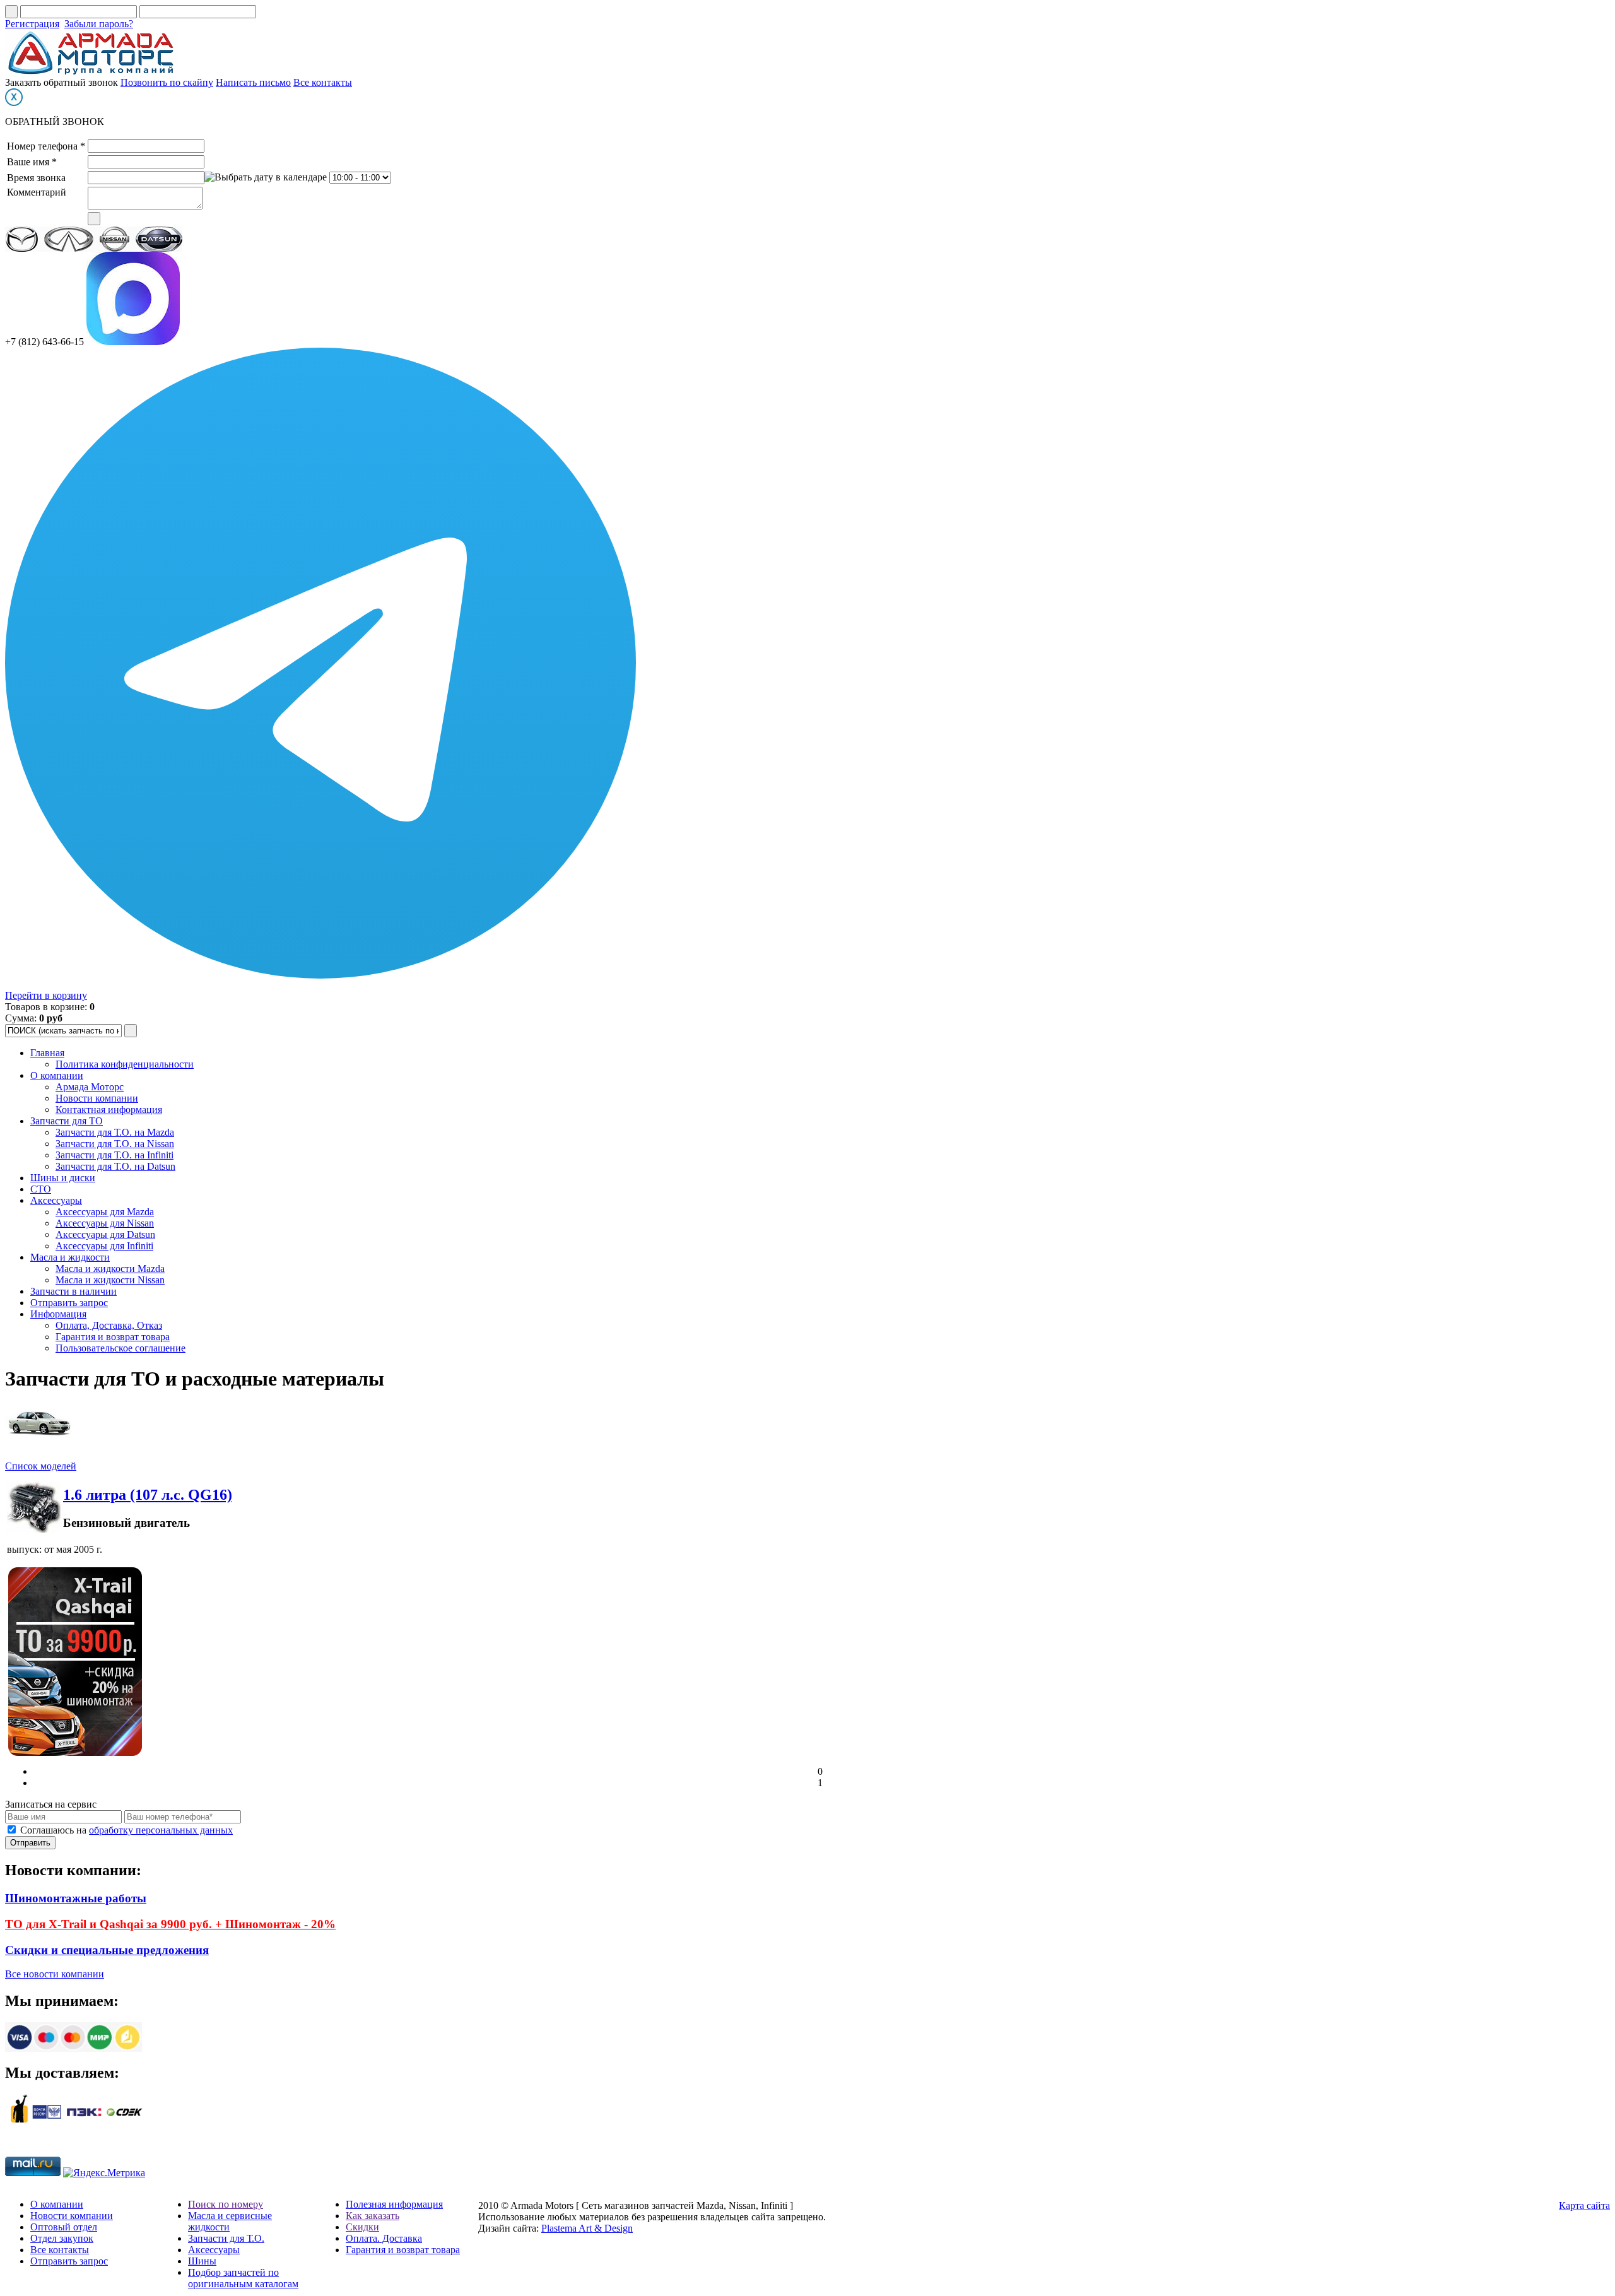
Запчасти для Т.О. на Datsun (115, 1166)
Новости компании (97, 1098)
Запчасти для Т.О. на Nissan (115, 1144)
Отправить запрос (69, 1303)
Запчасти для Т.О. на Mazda (115, 1132)
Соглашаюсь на (126, 1830)
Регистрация (32, 24)
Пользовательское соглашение (120, 1348)
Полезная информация (394, 2204)
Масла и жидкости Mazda (110, 1269)
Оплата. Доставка (384, 2238)
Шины (202, 2261)
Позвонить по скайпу (167, 82)
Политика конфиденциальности (125, 1064)
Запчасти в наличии (73, 1291)
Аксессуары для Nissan (105, 1223)
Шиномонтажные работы (76, 1898)
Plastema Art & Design (587, 2228)
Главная (47, 1053)
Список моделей (41, 1466)
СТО (41, 1189)
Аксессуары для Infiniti (104, 1246)
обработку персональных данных (161, 1830)
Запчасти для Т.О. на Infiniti (115, 1155)
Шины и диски (63, 1178)
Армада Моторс (90, 1087)
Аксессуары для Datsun (105, 1234)
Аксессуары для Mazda (105, 1212)
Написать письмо (253, 82)
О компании (57, 1075)
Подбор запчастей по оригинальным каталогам (243, 2278)
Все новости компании (55, 1974)
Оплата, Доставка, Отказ (109, 1325)
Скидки (362, 2227)
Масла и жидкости (70, 1257)
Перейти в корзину (46, 995)
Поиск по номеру (226, 2204)
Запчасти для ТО (67, 1121)
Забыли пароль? (99, 24)
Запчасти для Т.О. (226, 2238)
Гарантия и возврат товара (113, 1337)
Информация (58, 1314)
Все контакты (323, 82)
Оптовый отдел (64, 2227)
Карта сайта (1584, 2205)
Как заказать (373, 2216)
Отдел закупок (62, 2238)
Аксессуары (56, 1200)
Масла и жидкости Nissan (110, 1280)
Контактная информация (109, 1110)
